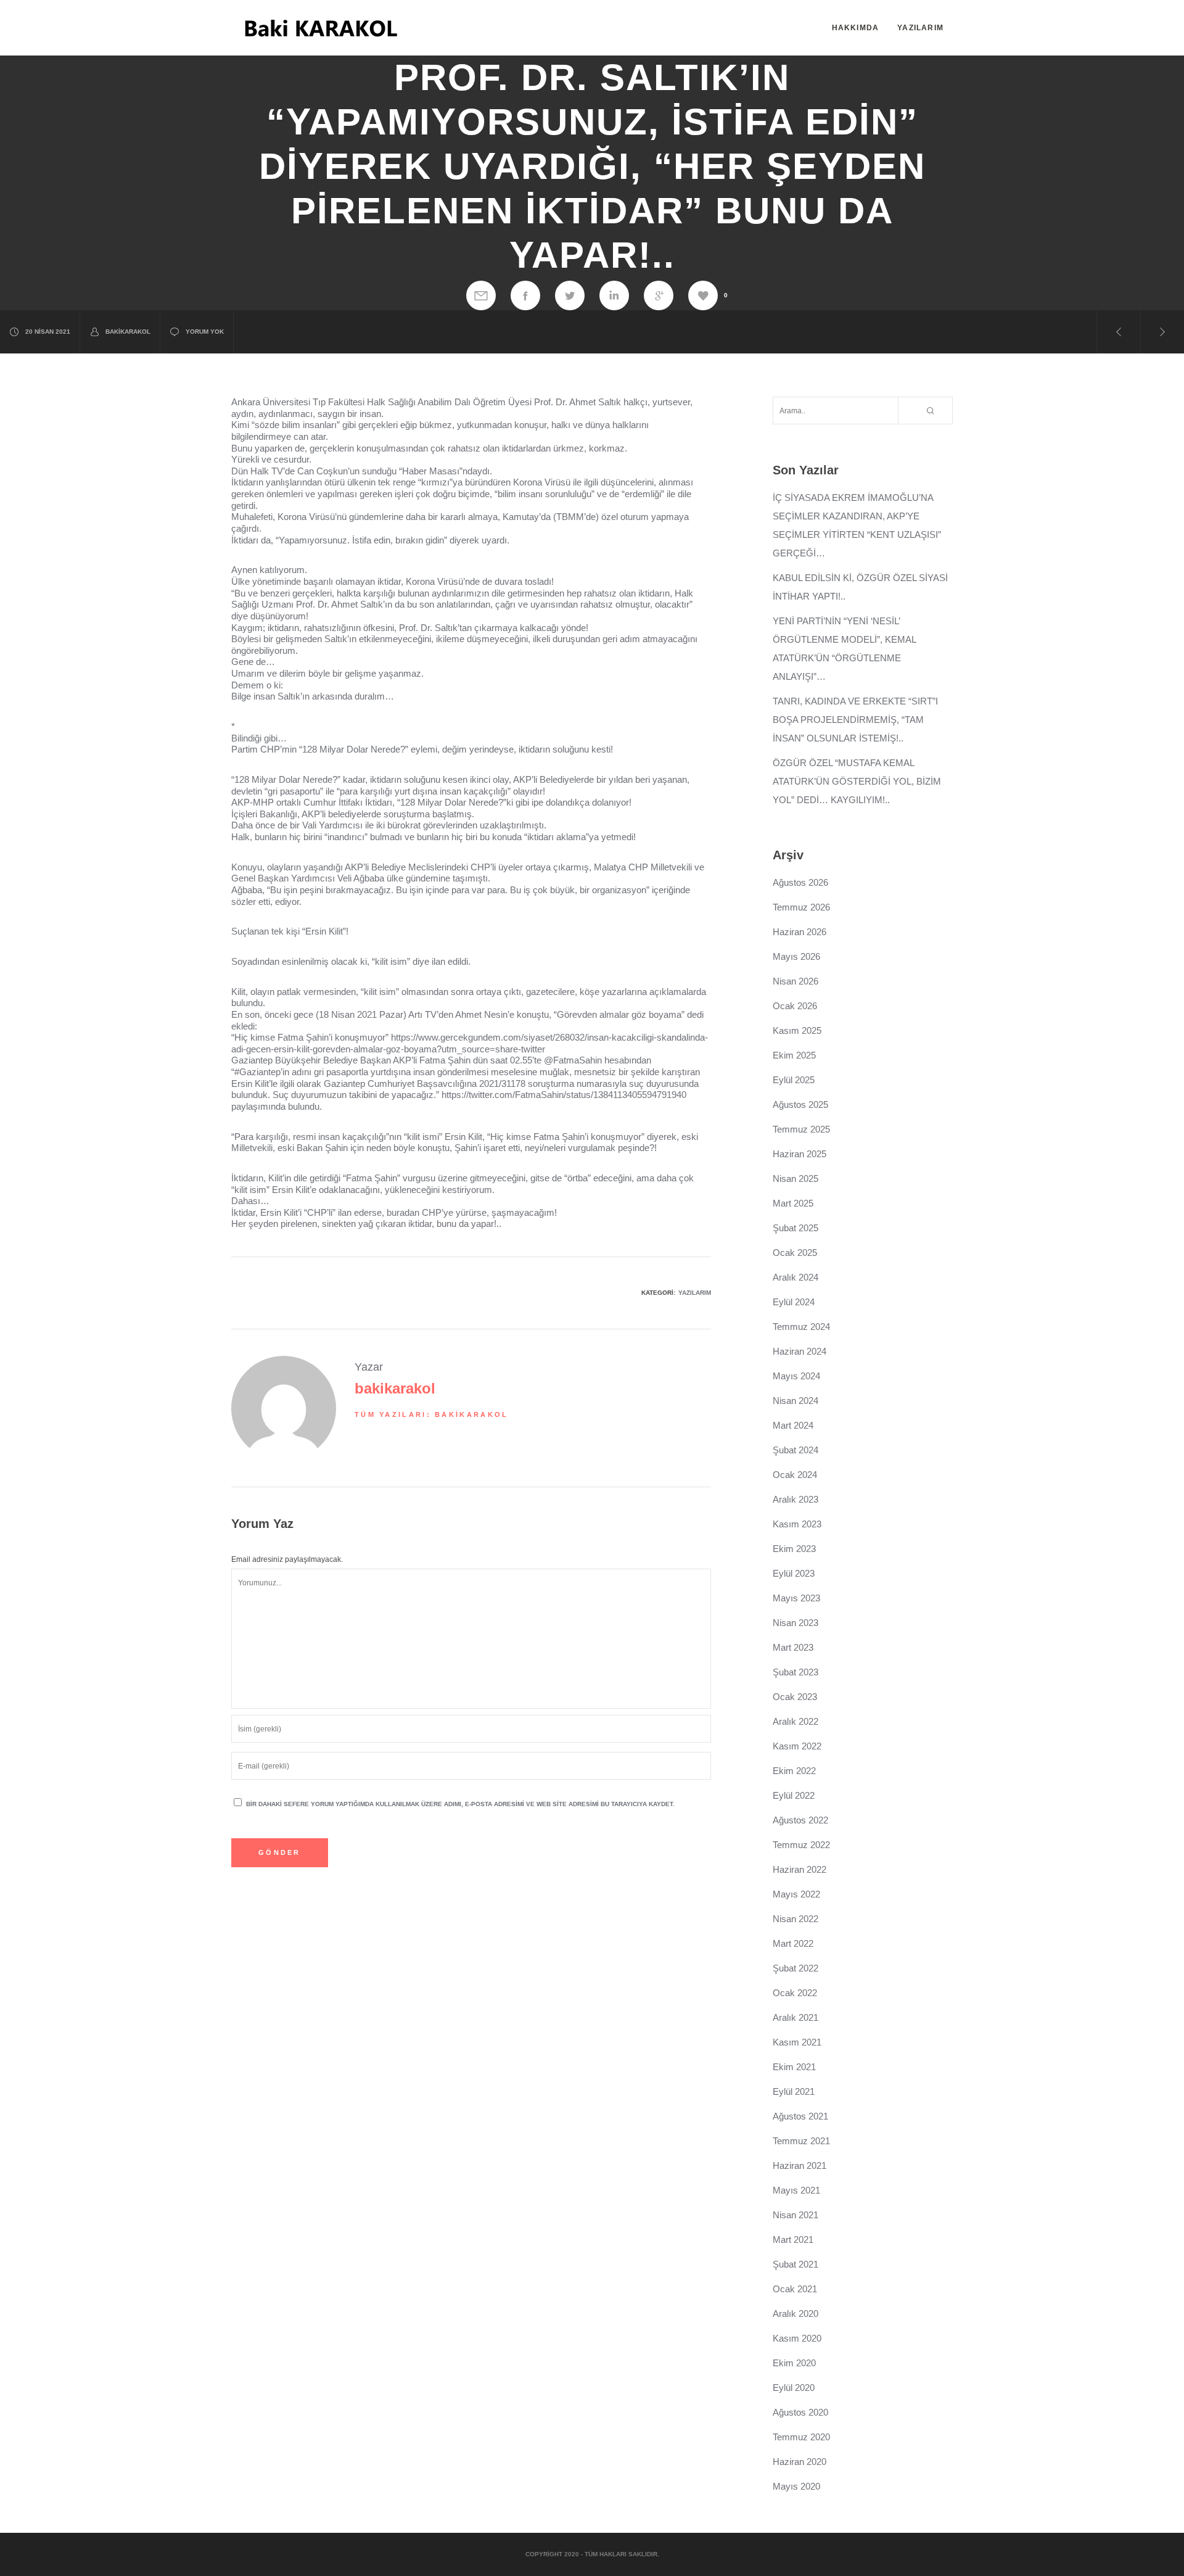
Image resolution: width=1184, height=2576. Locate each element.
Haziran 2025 (800, 1154)
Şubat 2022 (795, 1968)
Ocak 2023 (795, 1697)
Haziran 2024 (800, 1351)
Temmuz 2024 (801, 1327)
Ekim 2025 (794, 1055)
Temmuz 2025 (801, 1129)
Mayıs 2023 (796, 1598)
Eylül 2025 (794, 1080)
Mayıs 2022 (796, 1894)
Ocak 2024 (795, 1475)
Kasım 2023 (797, 1524)
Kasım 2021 (797, 2042)
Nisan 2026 (795, 981)
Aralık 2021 (795, 2017)
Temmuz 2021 (801, 2141)
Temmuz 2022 (801, 1845)
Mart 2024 (793, 1425)
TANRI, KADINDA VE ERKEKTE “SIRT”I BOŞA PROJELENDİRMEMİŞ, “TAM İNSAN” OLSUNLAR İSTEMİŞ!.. (855, 720)
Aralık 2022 (795, 1721)
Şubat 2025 (795, 1228)
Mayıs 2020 (796, 2486)
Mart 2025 (793, 1203)
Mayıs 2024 (796, 1376)
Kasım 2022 (797, 1746)
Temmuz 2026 (801, 907)
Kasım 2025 (797, 1030)
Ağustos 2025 (800, 1104)
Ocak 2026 (795, 1006)
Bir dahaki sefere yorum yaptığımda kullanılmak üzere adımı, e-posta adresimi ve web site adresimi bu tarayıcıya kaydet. (460, 1804)
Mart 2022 (793, 1943)
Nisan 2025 (795, 1179)
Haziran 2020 (800, 2462)
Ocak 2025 (795, 1253)
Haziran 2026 (800, 932)
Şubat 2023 (795, 1672)
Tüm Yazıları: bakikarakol (432, 1414)
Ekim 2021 (794, 2067)
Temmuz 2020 (801, 2437)
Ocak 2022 (795, 1993)
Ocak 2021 (795, 2289)
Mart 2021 (793, 2240)
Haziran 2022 (800, 1869)
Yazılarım (695, 1293)
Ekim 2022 (794, 1771)
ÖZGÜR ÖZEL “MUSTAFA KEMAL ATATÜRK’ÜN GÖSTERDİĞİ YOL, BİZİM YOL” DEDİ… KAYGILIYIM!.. (857, 781)
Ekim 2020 (794, 2363)
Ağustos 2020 (800, 2412)
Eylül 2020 (794, 2388)
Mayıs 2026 (796, 956)
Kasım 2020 (797, 2338)
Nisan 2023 (795, 1623)
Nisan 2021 (795, 2215)
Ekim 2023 (794, 1549)
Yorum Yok (205, 332)
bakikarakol (128, 332)
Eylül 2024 (794, 1302)
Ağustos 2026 (800, 882)
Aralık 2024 (795, 1277)
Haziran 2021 (800, 2165)
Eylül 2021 (794, 2091)
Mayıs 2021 (796, 2190)
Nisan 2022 (795, 1919)
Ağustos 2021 (800, 2116)
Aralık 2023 (795, 1499)
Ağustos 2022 (800, 1820)
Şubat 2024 (795, 1450)
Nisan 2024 (795, 1401)
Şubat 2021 (795, 2264)
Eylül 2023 (794, 1573)
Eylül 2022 (794, 1795)
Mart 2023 (793, 1647)
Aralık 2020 (795, 2314)
